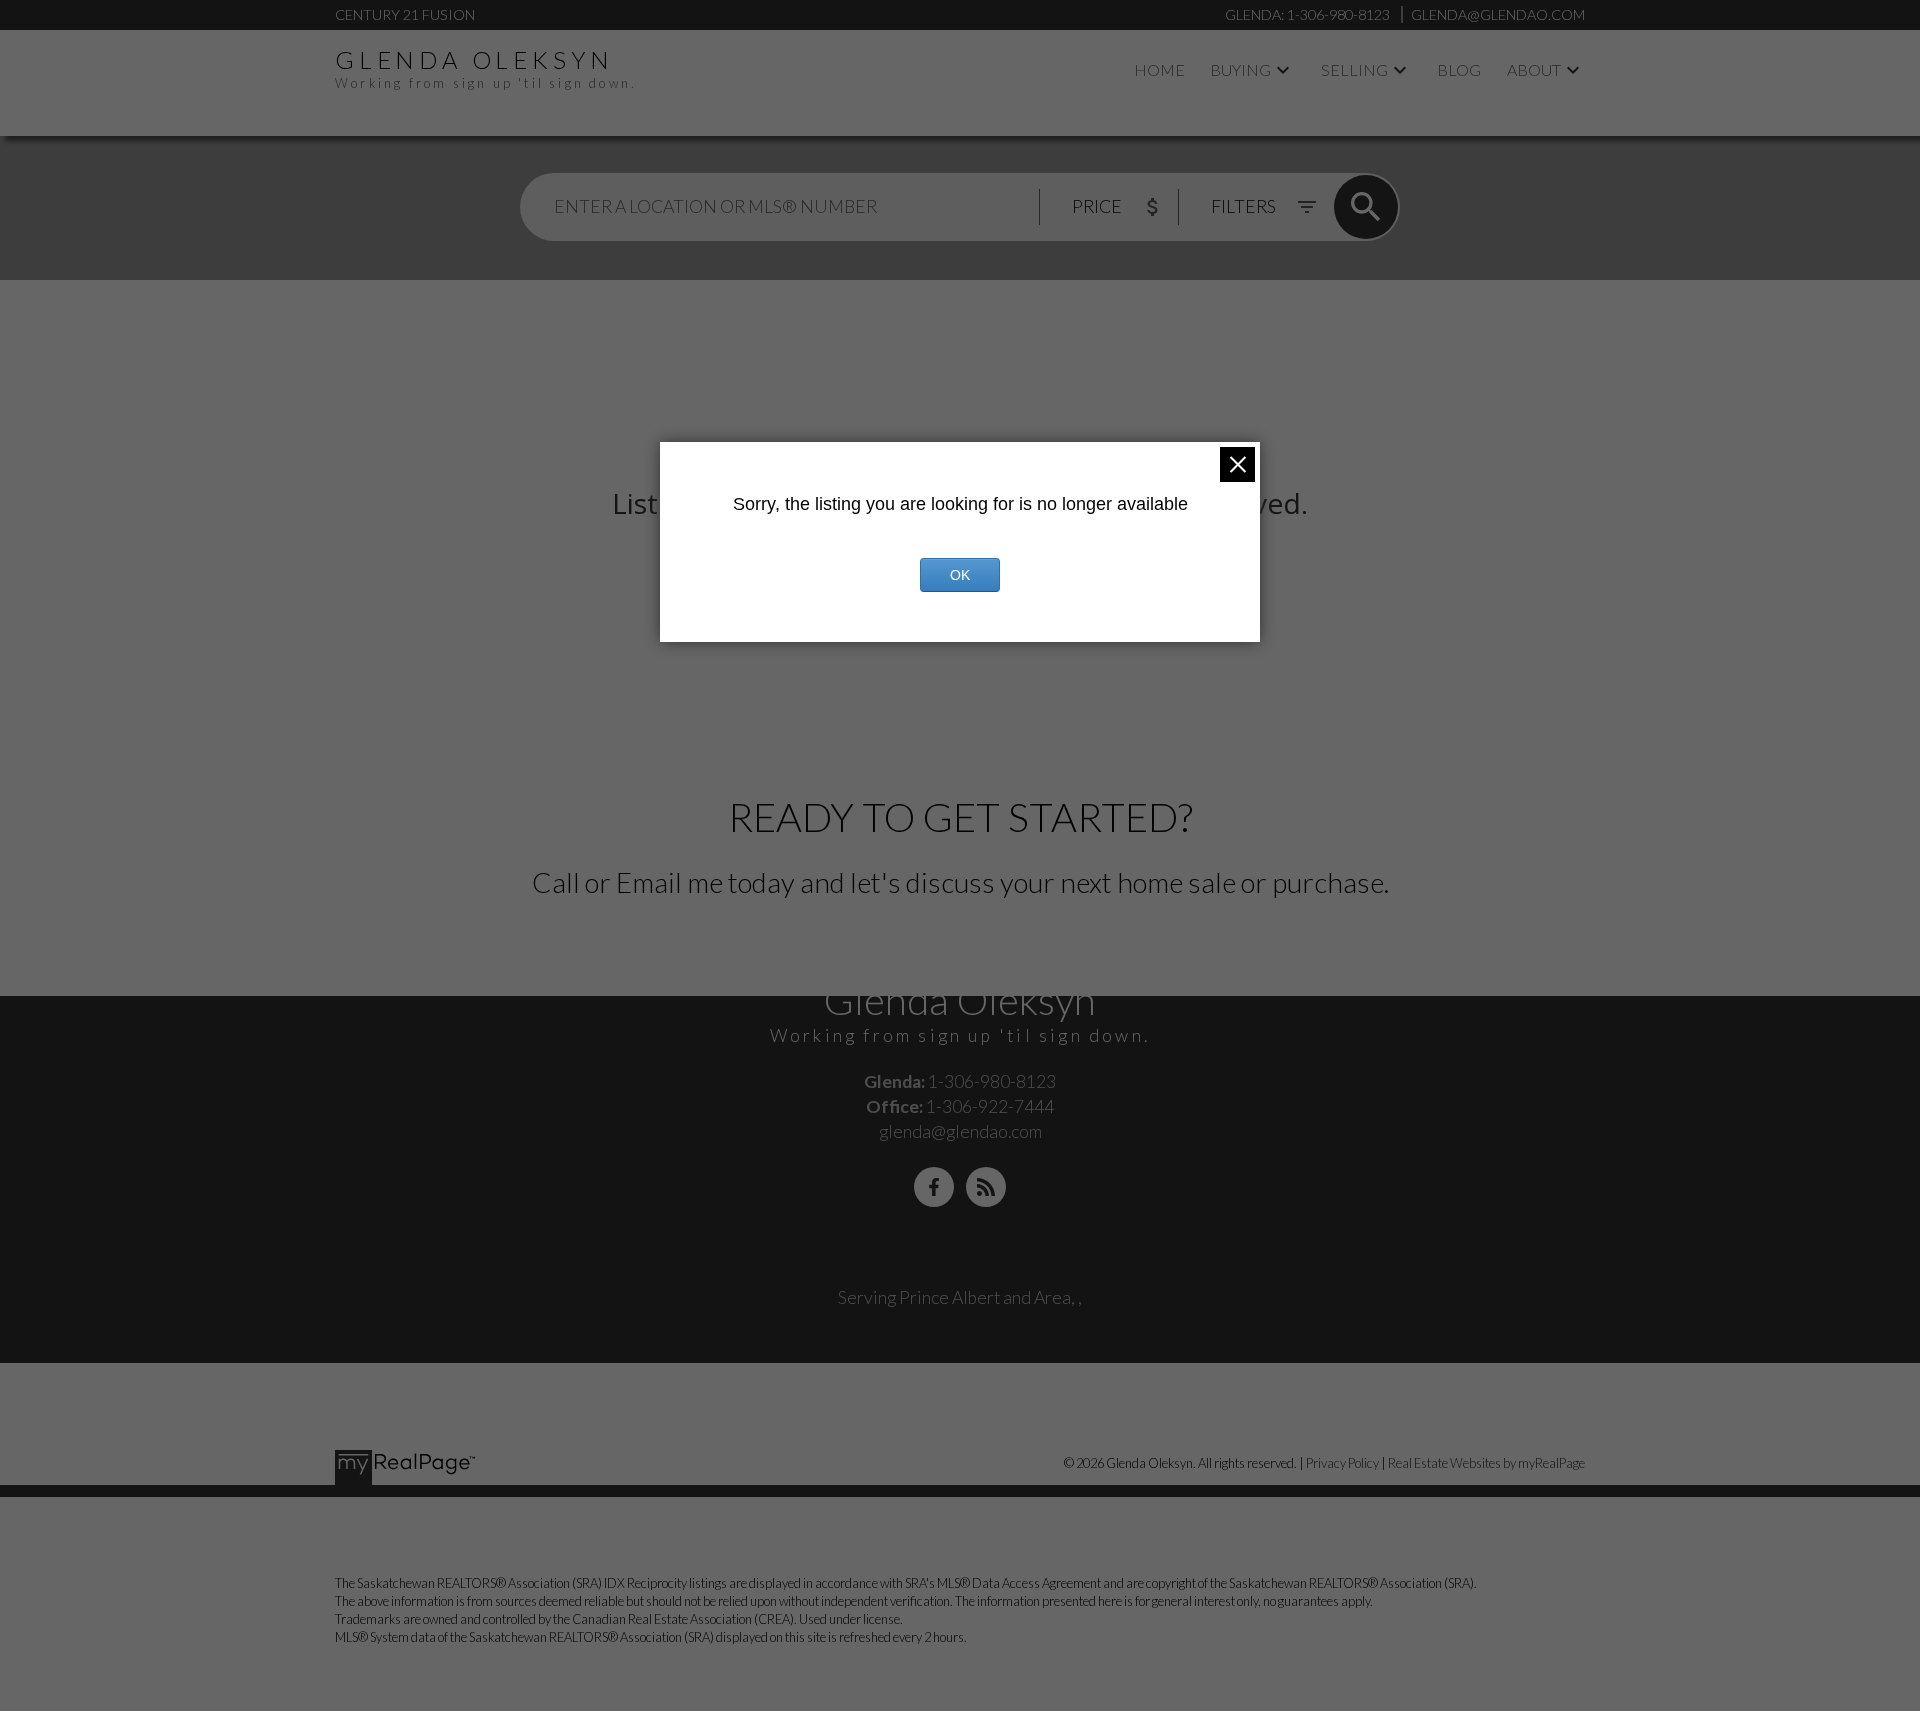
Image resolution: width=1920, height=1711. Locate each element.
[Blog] (986, 1187)
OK (960, 575)
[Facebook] (934, 1187)
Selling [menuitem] (1354, 69)
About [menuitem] (1534, 69)
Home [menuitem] (1159, 69)
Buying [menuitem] (1240, 69)
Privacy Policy (1342, 1463)
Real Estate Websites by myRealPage (1486, 1463)
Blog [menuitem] (1459, 69)
